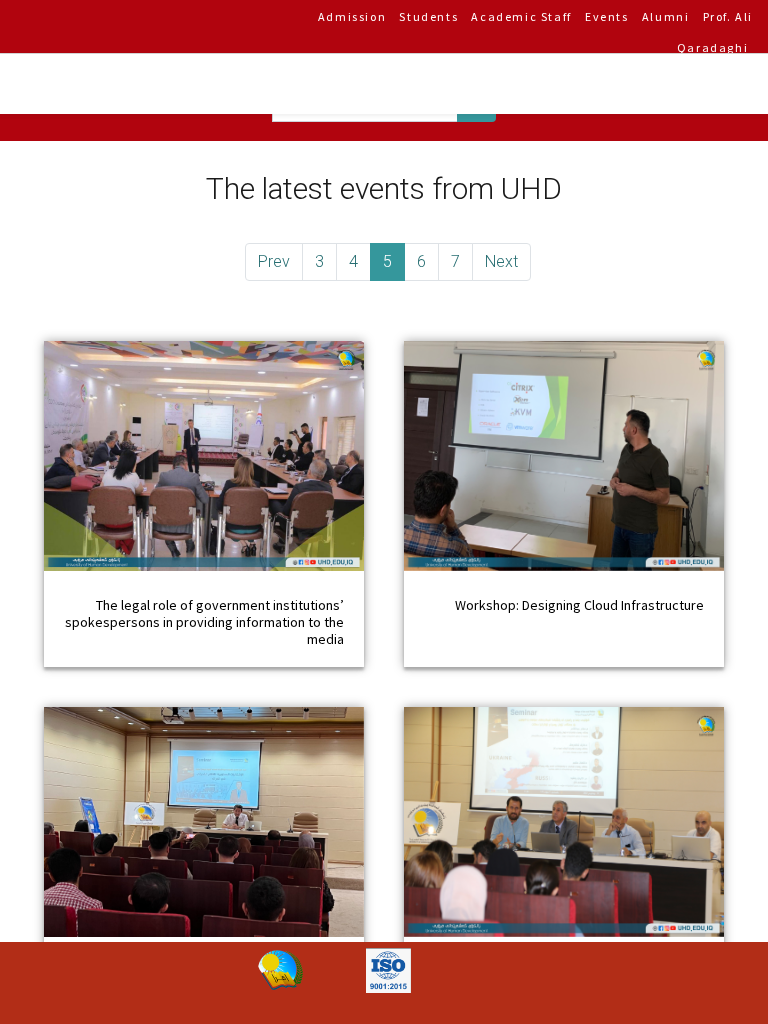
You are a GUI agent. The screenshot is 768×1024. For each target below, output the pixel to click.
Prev (274, 261)
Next (501, 261)
